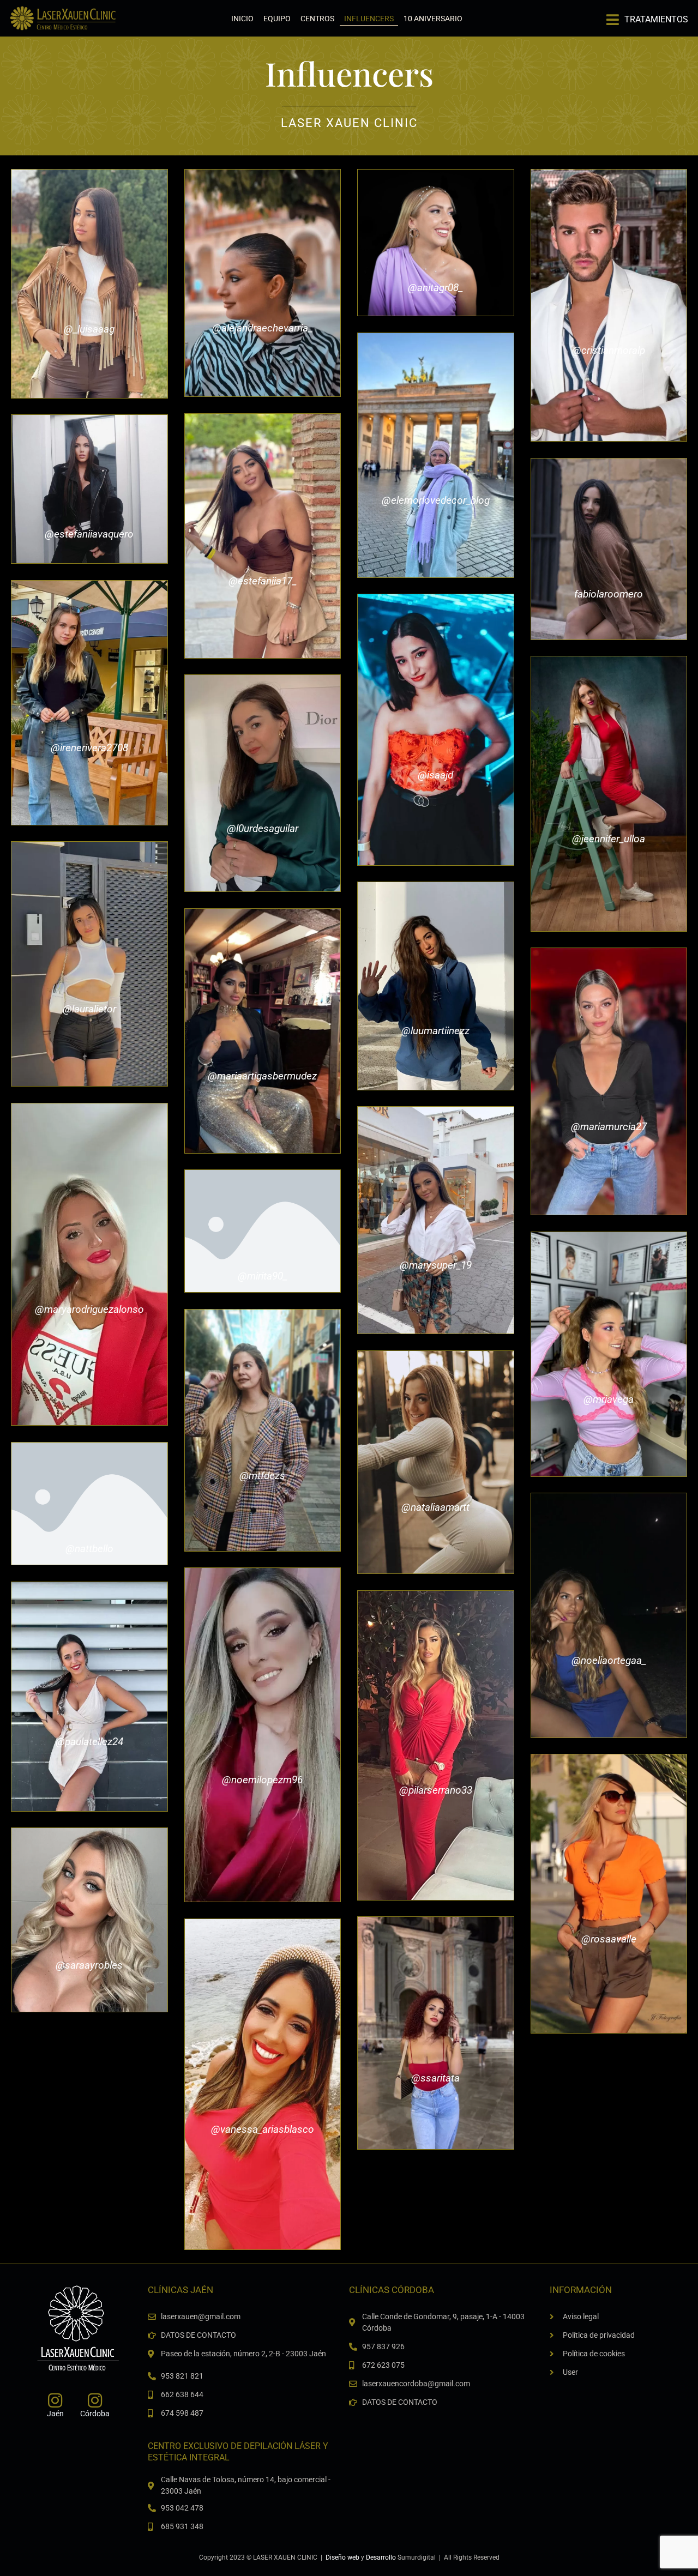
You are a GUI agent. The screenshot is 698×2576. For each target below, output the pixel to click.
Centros (317, 19)
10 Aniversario (433, 19)
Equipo (277, 19)
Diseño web (342, 2557)
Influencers (369, 19)
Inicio (242, 19)
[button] (647, 16)
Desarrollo (381, 2557)
